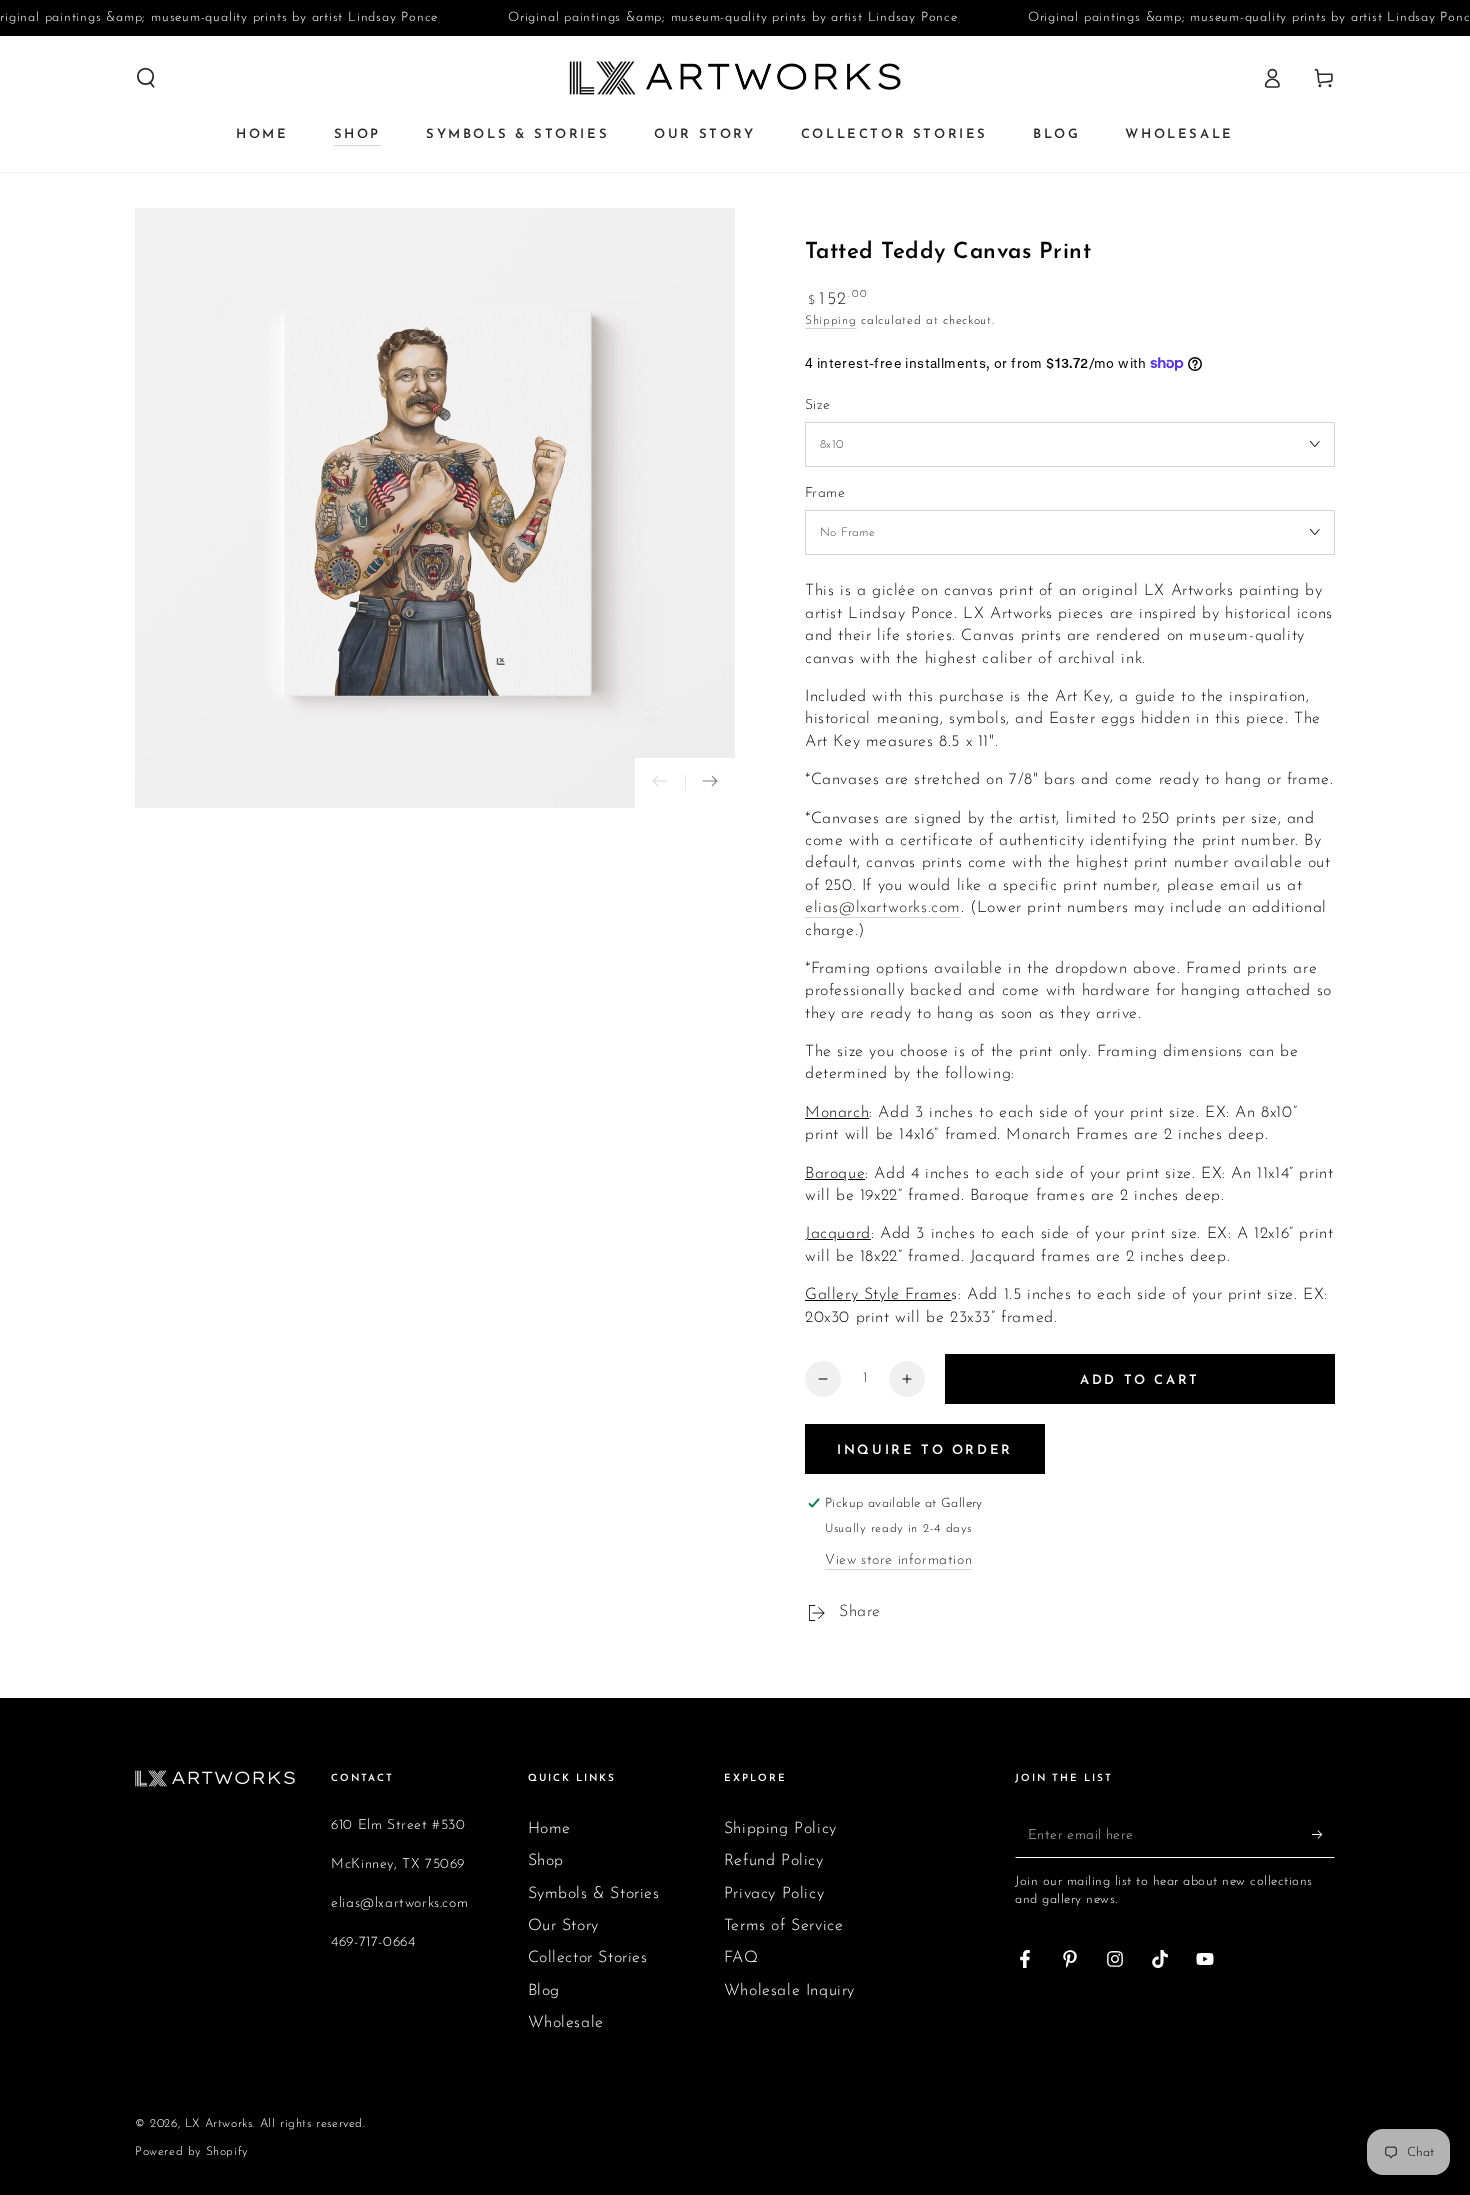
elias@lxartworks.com (883, 908)
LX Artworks (219, 2124)
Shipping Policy (780, 1829)
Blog (544, 1991)
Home (549, 1829)
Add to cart (1140, 1380)
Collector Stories (588, 1958)
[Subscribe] (1323, 1835)
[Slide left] (660, 783)
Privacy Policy (774, 1894)
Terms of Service (784, 1926)
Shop (546, 1861)
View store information (898, 1560)
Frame (825, 493)
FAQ (741, 1958)
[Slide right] (710, 783)
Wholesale (566, 2023)
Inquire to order (925, 1450)
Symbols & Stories (594, 1894)
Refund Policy (774, 1861)
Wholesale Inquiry (789, 1991)
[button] (146, 78)
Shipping (831, 321)
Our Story (563, 1926)
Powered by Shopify (191, 2152)
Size (818, 405)
